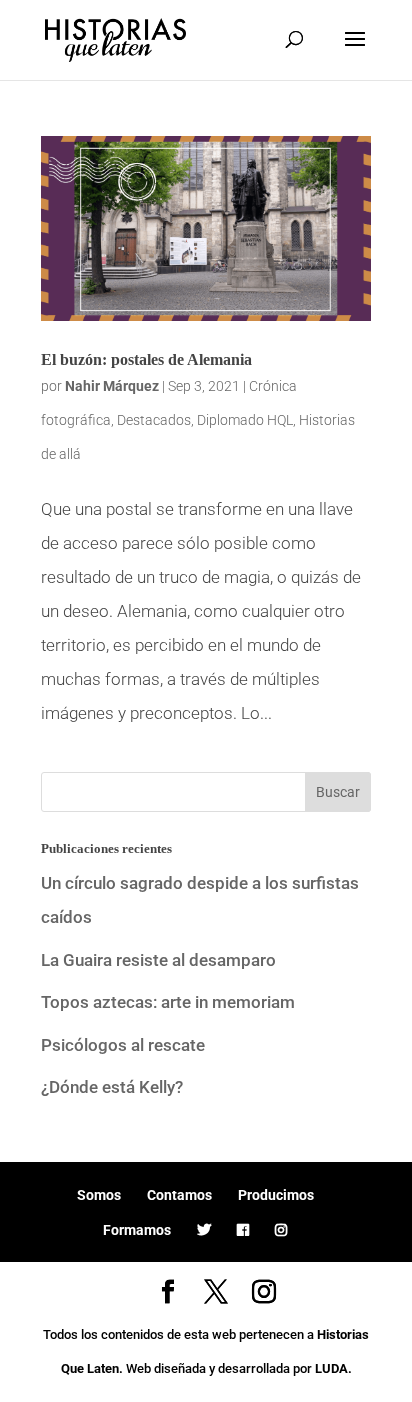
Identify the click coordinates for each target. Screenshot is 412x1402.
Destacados (154, 420)
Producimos (276, 1195)
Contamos (179, 1195)
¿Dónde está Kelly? (112, 1087)
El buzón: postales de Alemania (146, 359)
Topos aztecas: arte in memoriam (168, 1002)
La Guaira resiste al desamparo (158, 960)
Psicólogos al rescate (123, 1045)
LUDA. (333, 1368)
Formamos (137, 1230)
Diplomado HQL (245, 420)
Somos (99, 1195)
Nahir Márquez (112, 386)
